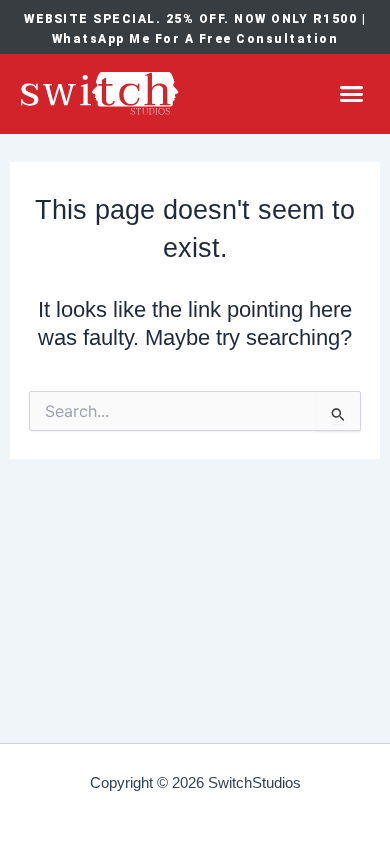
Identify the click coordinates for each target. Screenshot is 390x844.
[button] (352, 94)
